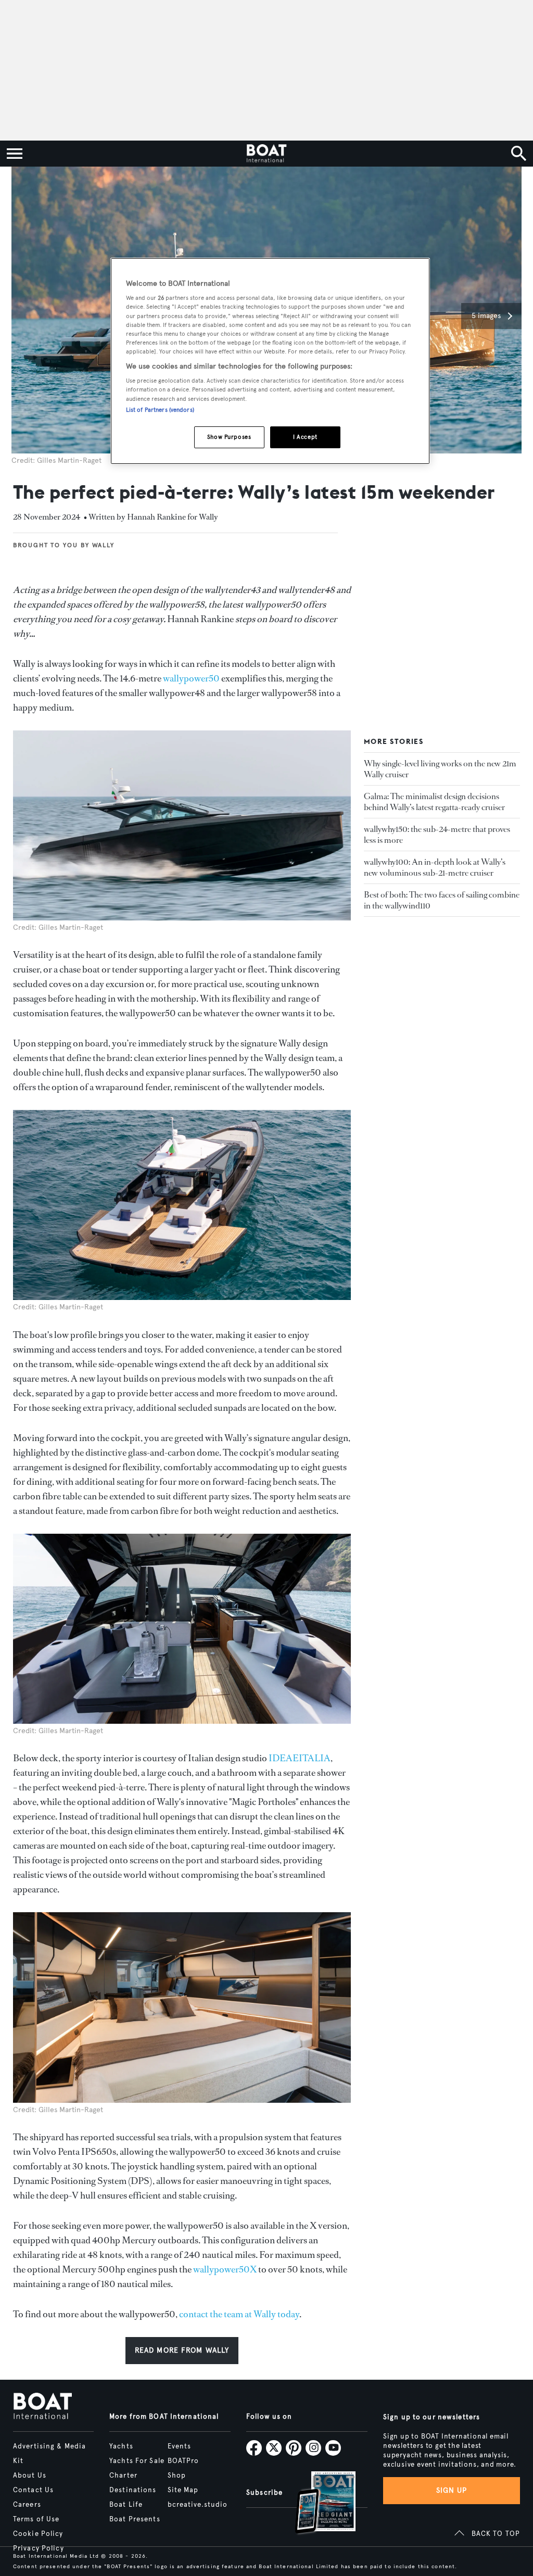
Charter (123, 2476)
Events (180, 2446)
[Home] (266, 154)
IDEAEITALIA (300, 1758)
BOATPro (183, 2461)
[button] (491, 316)
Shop (177, 2476)
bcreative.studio (198, 2505)
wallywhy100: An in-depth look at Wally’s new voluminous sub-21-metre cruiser (435, 867)
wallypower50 (191, 678)
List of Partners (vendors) (160, 410)
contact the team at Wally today (239, 2314)
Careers (27, 2505)
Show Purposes (229, 437)
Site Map (183, 2490)
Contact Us (33, 2490)
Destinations (133, 2490)
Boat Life (126, 2505)
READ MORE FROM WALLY (182, 2350)
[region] (270, 361)
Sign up (452, 2490)
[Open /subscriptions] (316, 2504)
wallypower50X (225, 2269)
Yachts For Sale (137, 2461)
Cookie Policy (38, 2534)
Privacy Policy (39, 2548)
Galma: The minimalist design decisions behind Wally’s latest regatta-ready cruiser (434, 802)
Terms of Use (36, 2519)
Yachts (121, 2446)
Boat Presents (135, 2519)
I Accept (305, 437)
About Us (30, 2476)
